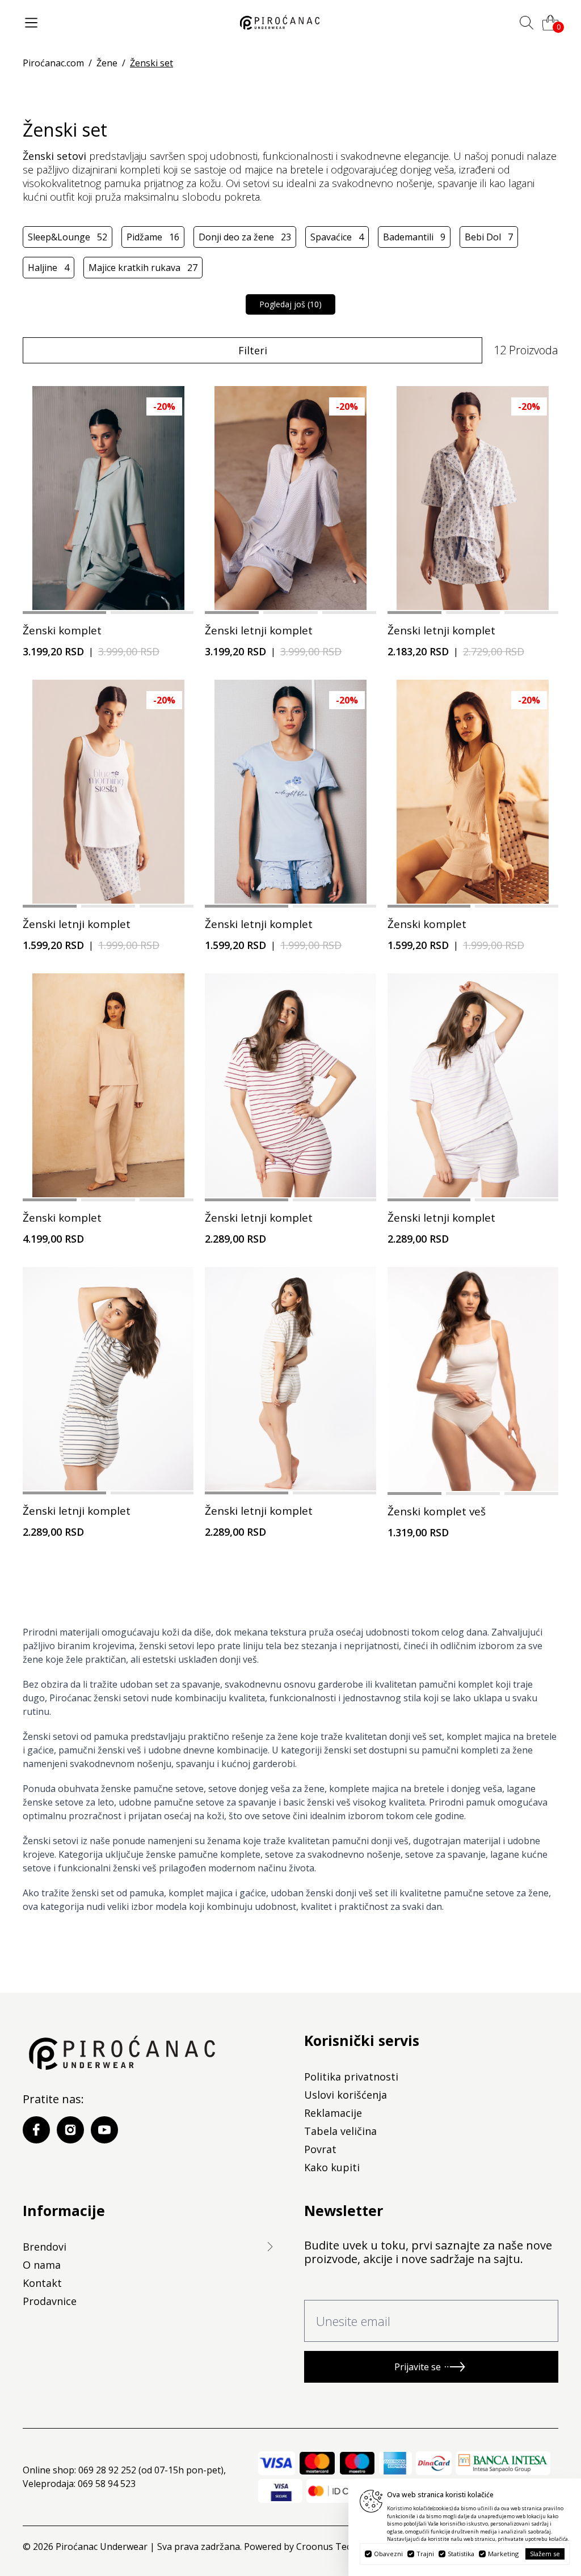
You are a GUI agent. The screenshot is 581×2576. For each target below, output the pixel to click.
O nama (42, 2265)
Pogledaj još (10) (290, 304)
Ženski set (151, 63)
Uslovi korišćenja (346, 2095)
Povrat (320, 2149)
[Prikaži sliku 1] (64, 613)
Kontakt (42, 2283)
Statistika (461, 2554)
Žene (107, 63)
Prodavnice (50, 2301)
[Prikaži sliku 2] (152, 613)
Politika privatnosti (351, 2077)
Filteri (253, 350)
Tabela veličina (340, 2131)
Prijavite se (418, 2367)
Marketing (503, 2554)
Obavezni (388, 2554)
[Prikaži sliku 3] (349, 613)
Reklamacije (333, 2113)
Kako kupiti (332, 2167)
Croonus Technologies (345, 2547)
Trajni (425, 2554)
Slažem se (545, 2554)
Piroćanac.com (53, 63)
